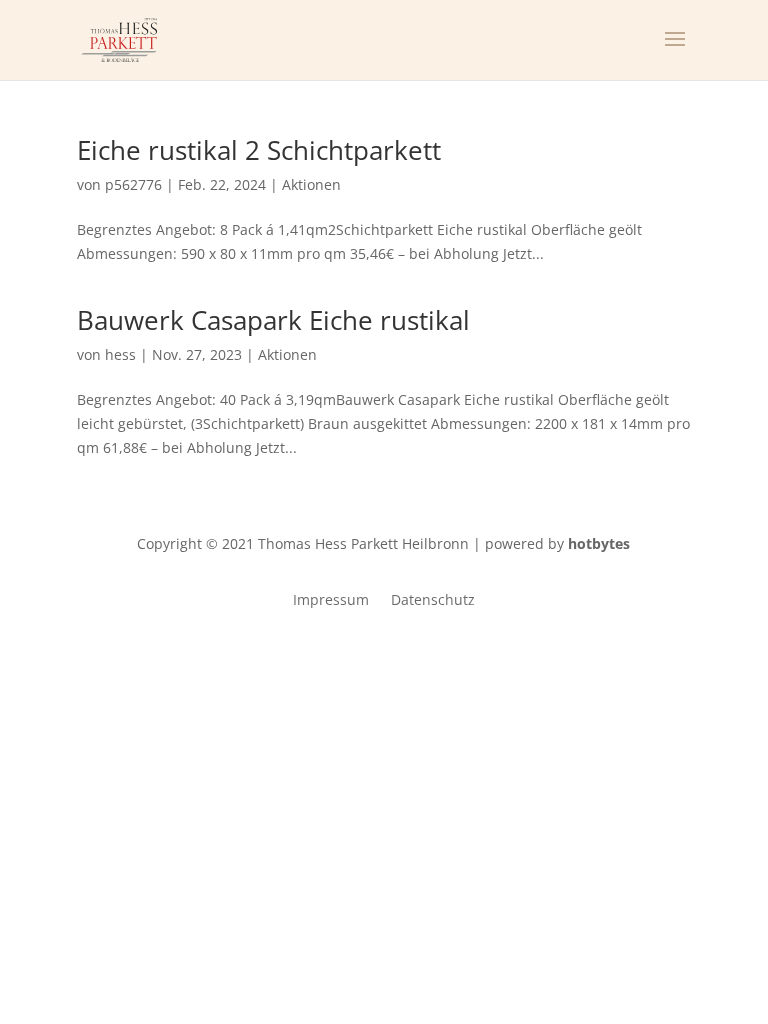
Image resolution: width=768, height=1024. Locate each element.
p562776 (133, 184)
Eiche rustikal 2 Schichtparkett (259, 150)
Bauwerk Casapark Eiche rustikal (273, 320)
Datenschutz (433, 601)
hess (120, 354)
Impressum (331, 601)
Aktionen (311, 184)
